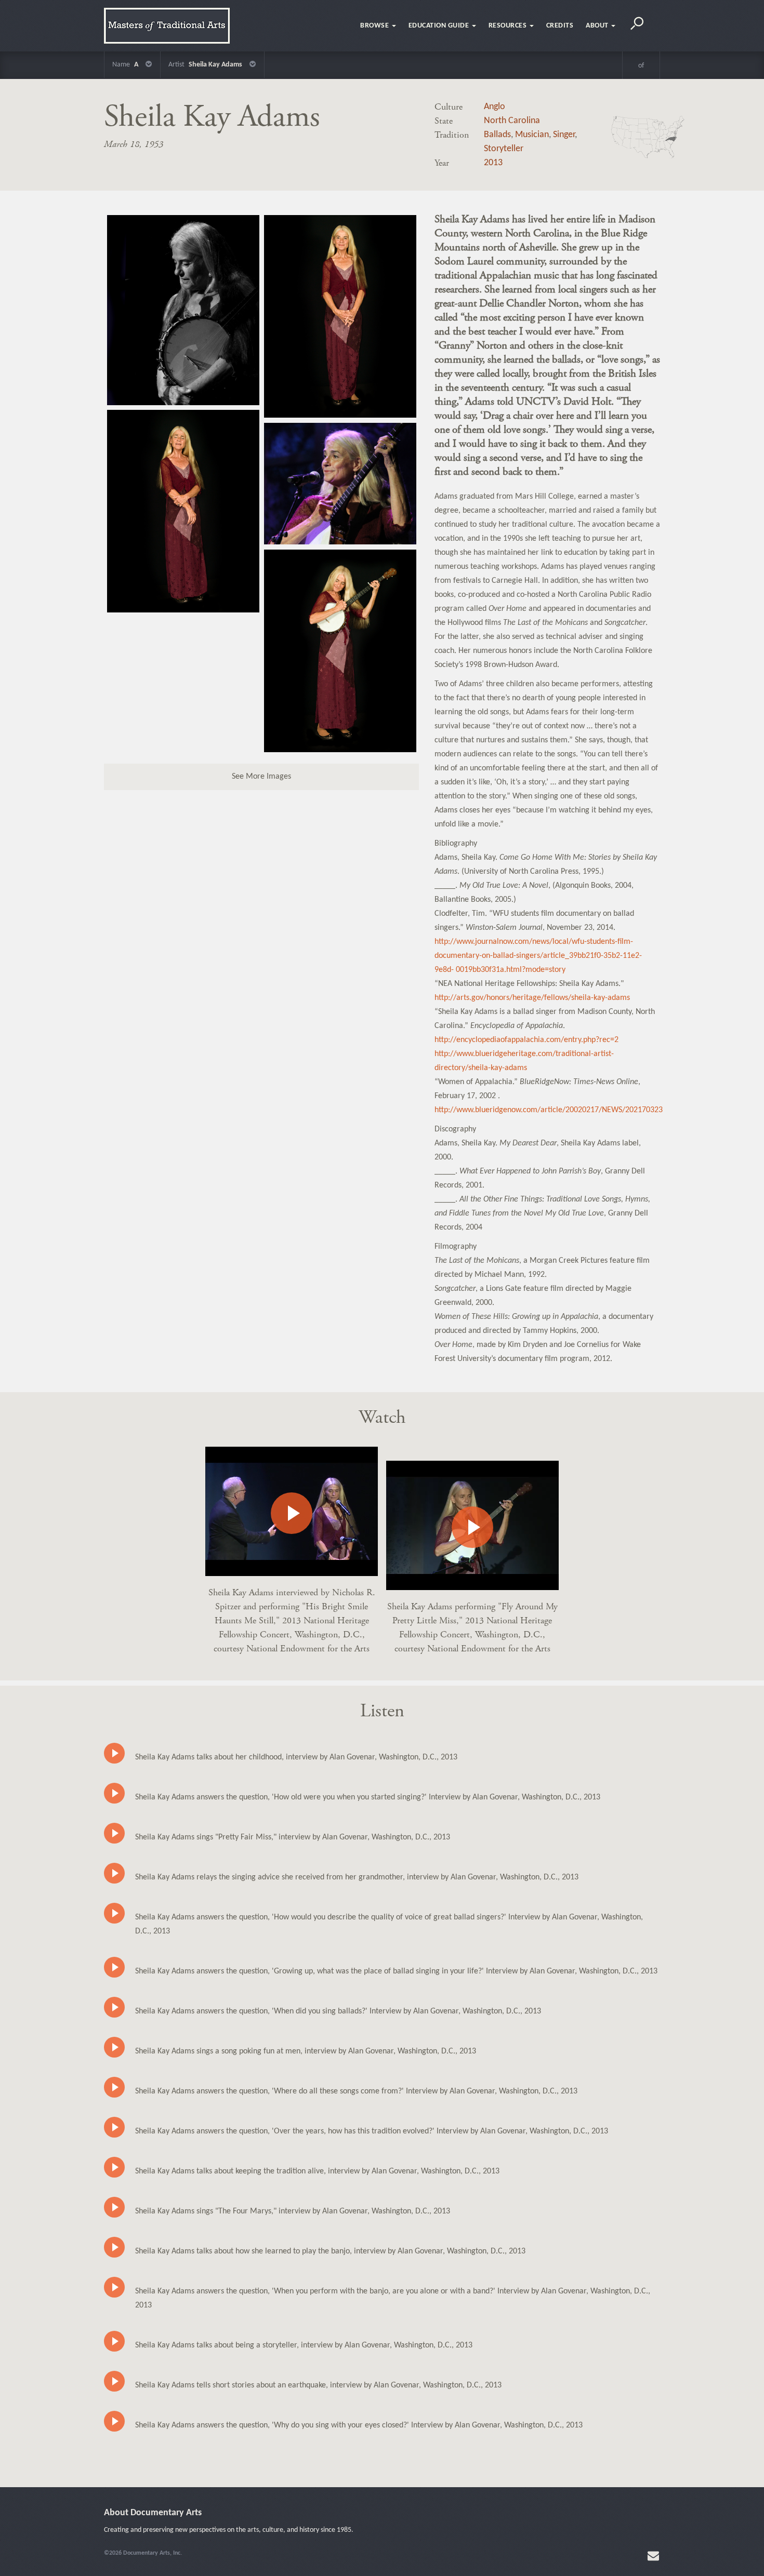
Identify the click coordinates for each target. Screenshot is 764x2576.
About (598, 26)
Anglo (495, 107)
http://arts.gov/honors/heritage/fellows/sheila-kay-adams (532, 998)
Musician (532, 135)
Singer (564, 135)
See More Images (261, 777)
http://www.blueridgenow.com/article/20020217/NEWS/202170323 (549, 1110)
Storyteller (504, 149)
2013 (493, 163)
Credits (560, 26)
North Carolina (512, 121)
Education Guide (440, 26)
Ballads (497, 135)
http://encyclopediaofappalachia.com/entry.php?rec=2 (526, 1040)
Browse (376, 26)
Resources (509, 26)
